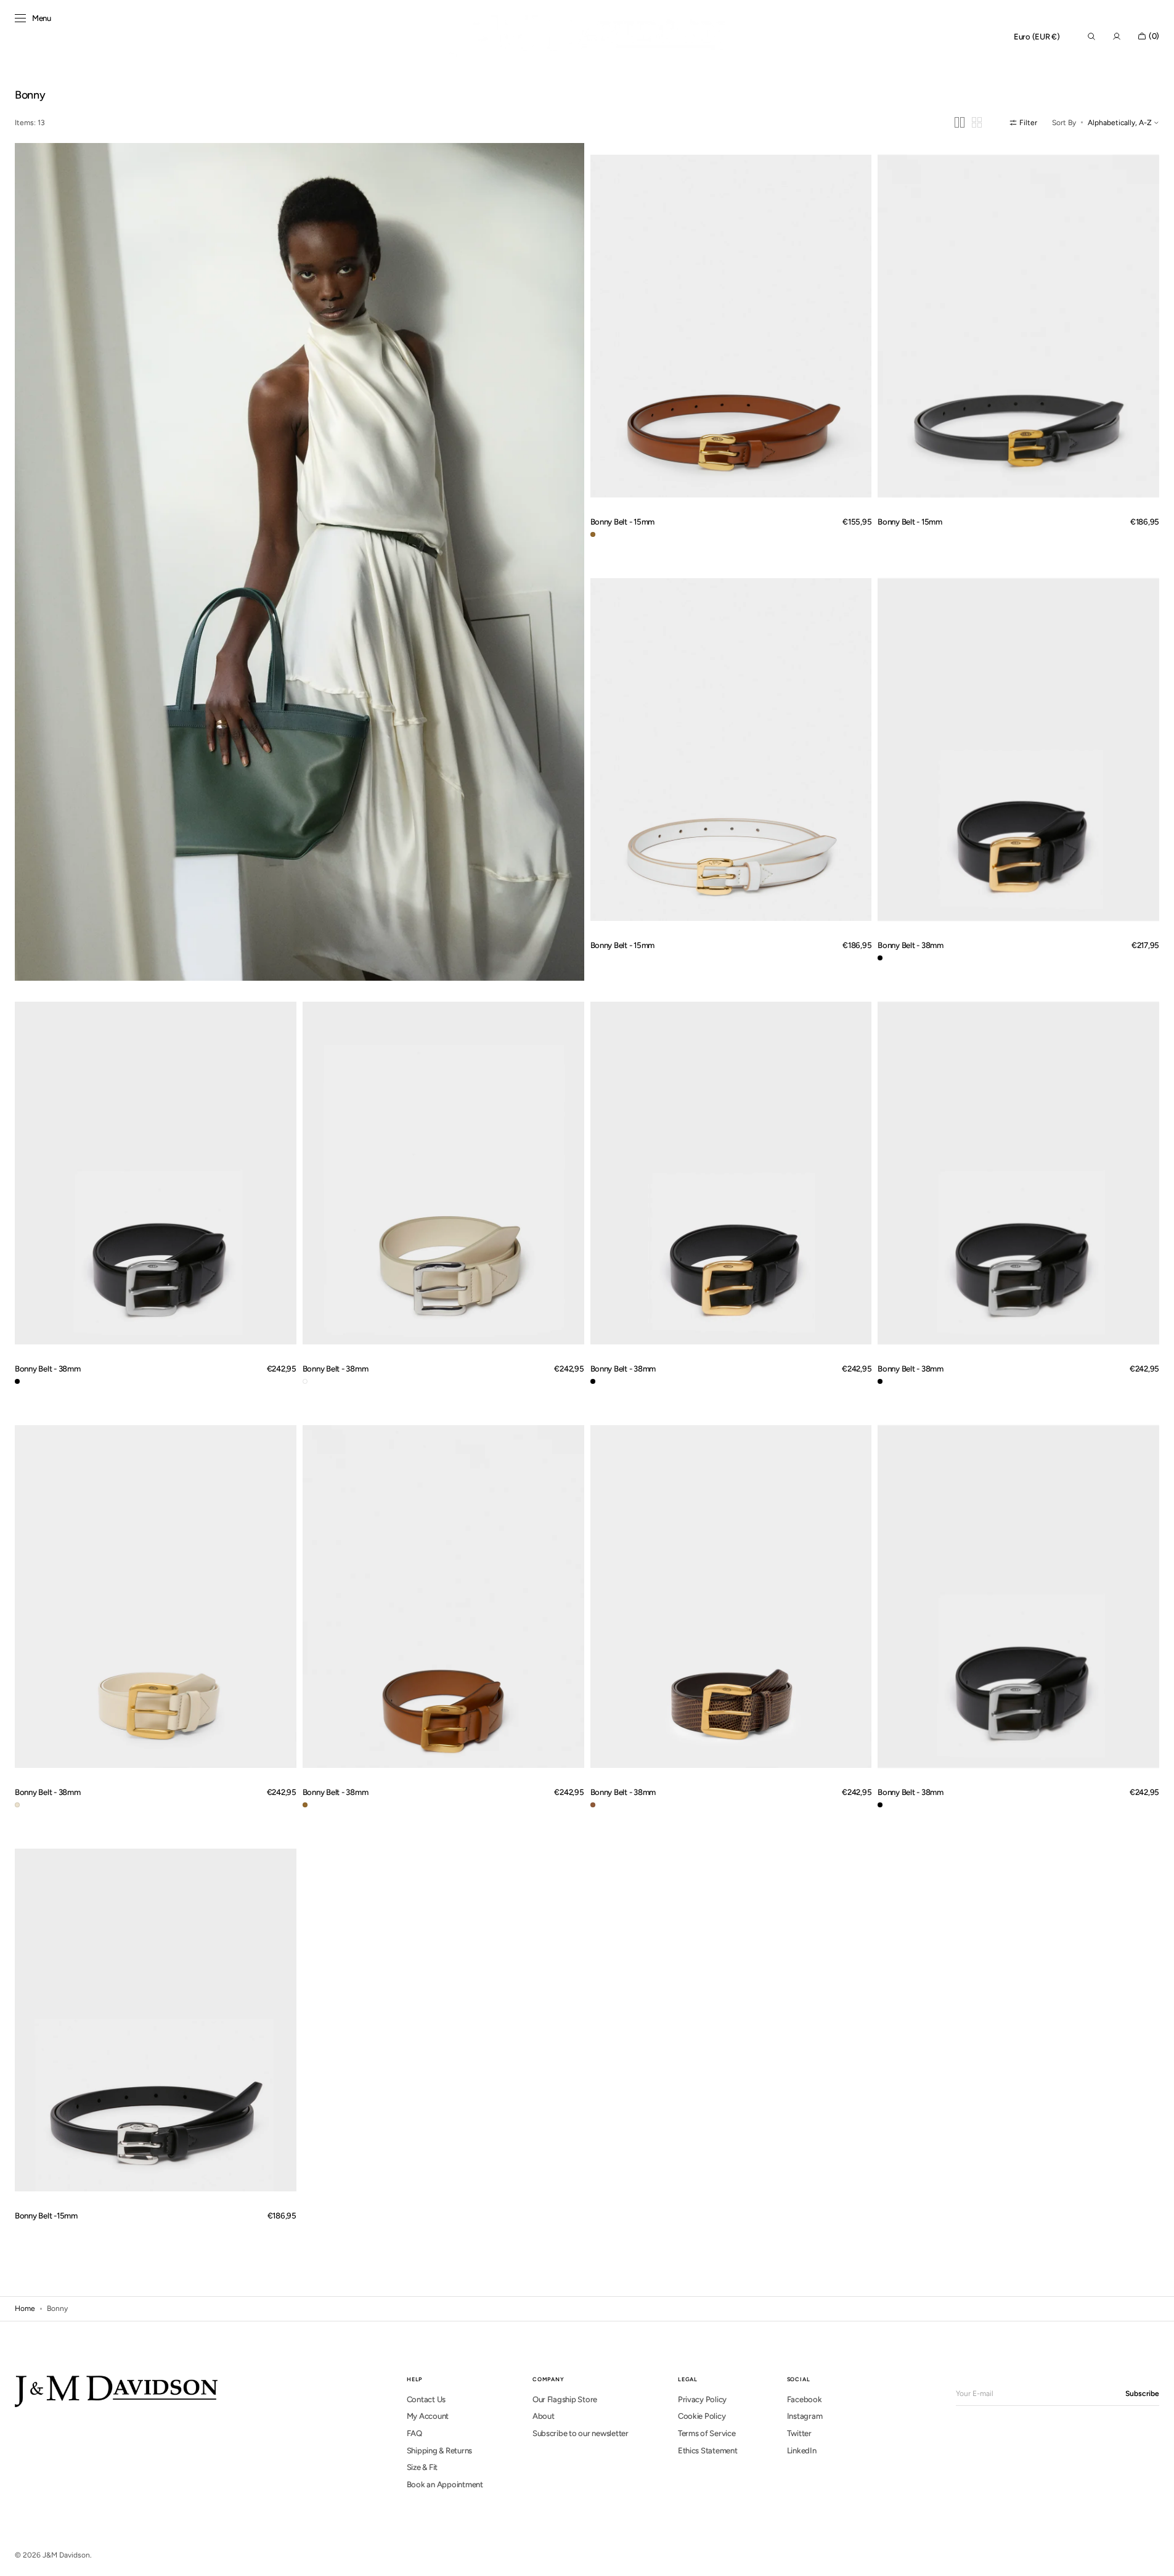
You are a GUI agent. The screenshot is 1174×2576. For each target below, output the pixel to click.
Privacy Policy (702, 2399)
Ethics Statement (708, 2451)
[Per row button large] (960, 122)
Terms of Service (707, 2433)
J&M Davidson (66, 2555)
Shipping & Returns (439, 2451)
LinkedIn (802, 2451)
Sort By (1064, 123)
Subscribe (1142, 2394)
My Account (428, 2416)
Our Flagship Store (565, 2399)
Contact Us (426, 2399)
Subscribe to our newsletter (581, 2433)
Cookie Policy (702, 2416)
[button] (1037, 37)
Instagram (805, 2416)
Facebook (805, 2399)
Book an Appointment (445, 2484)
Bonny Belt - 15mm (623, 521)
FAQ (414, 2433)
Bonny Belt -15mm (46, 2215)
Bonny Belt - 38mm (911, 945)
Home (25, 2308)
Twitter (799, 2433)
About (544, 2416)
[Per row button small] (977, 122)
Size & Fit (422, 2467)
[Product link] (731, 326)
